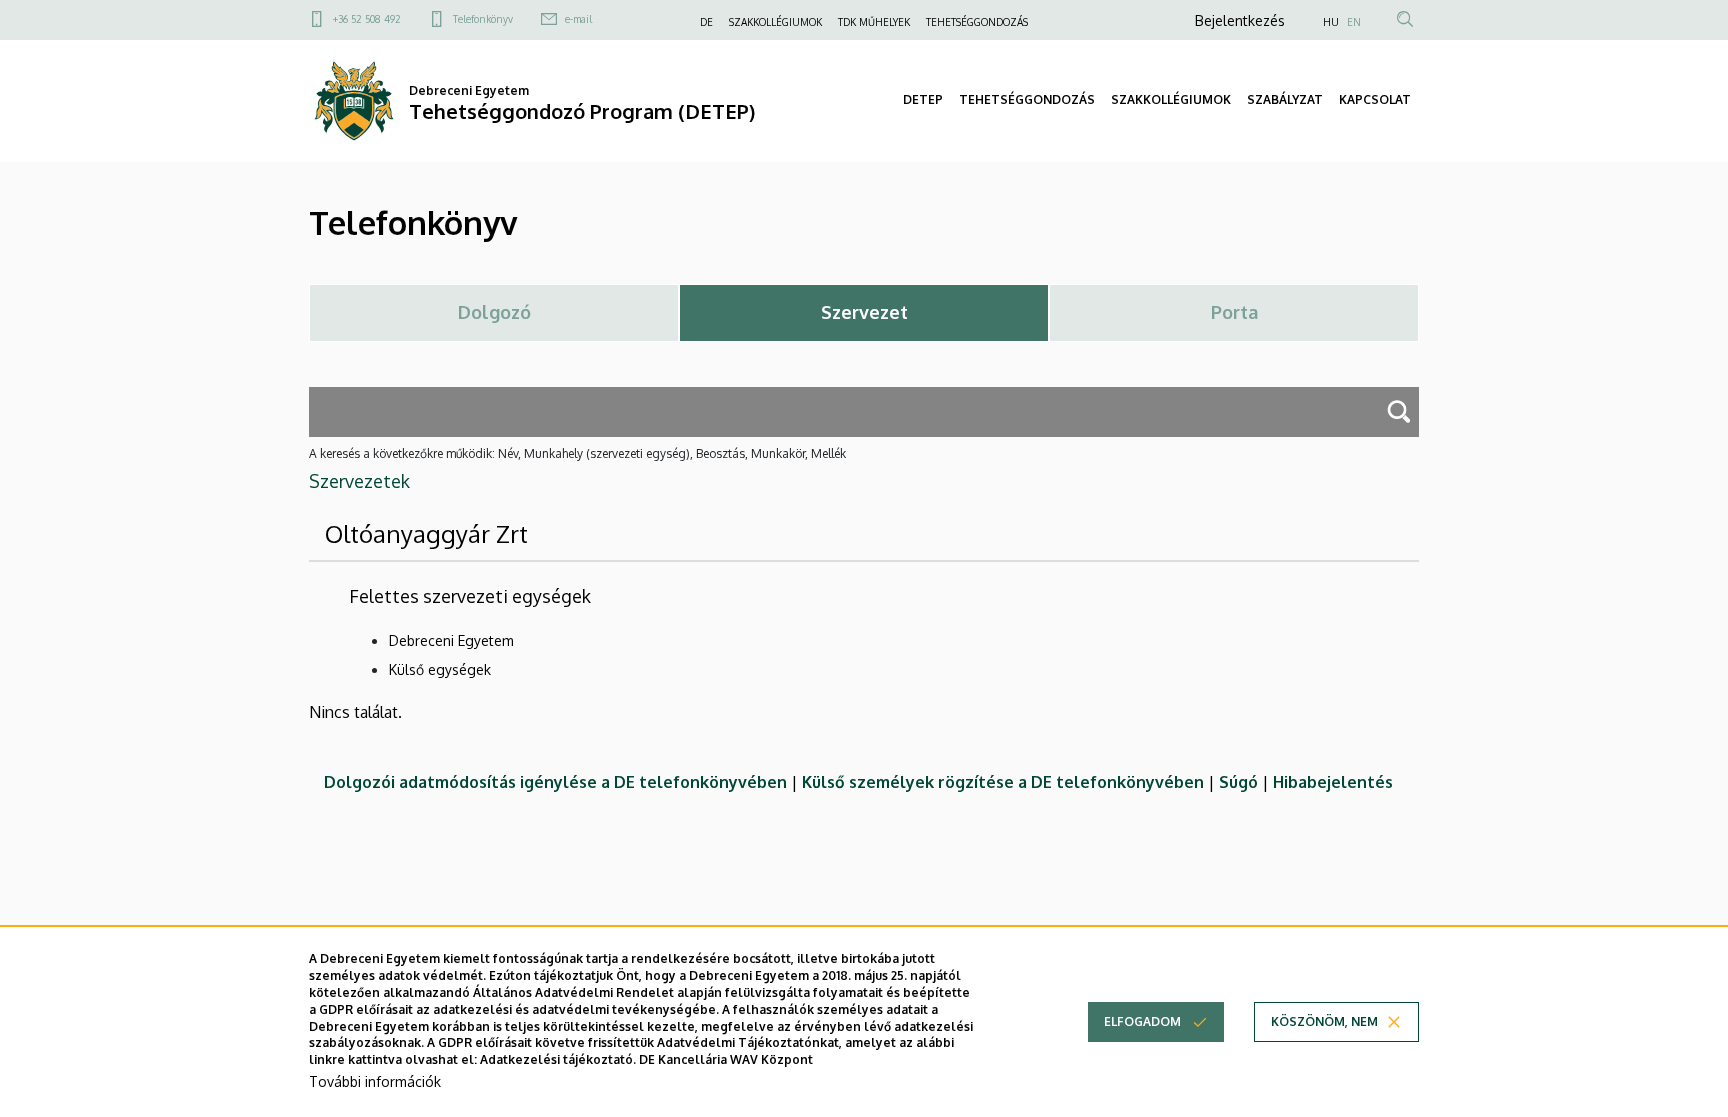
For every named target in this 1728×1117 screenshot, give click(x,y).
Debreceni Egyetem (451, 640)
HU (1331, 22)
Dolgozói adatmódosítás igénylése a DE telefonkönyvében (555, 782)
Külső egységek (440, 669)
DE (706, 22)
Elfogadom (1142, 1021)
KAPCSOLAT (1375, 99)
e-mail (578, 19)
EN (1354, 22)
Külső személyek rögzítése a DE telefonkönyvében (1003, 782)
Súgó (1238, 782)
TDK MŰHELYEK (874, 22)
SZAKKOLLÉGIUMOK (775, 22)
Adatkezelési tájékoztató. (558, 1059)
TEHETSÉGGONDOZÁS (977, 22)
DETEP (923, 99)
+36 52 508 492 (367, 19)
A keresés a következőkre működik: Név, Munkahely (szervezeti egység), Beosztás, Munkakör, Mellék (577, 453)
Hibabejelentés (1333, 782)
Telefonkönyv (483, 19)
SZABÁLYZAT (1285, 99)
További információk (375, 1081)
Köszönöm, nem (1324, 1021)
